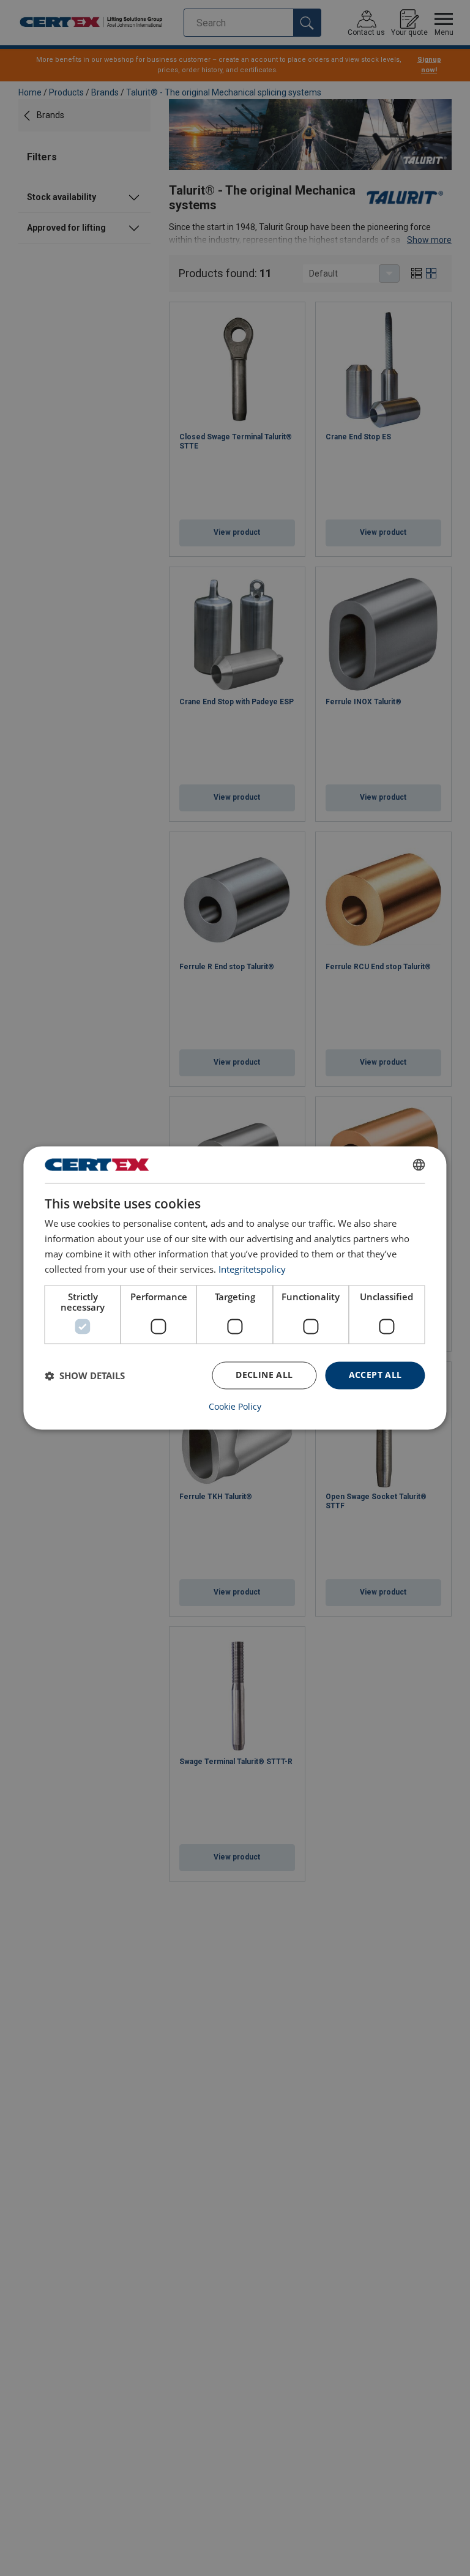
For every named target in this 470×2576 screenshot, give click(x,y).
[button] (85, 1375)
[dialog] (235, 1288)
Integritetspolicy (252, 1269)
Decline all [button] (264, 1375)
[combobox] (419, 1164)
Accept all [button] (375, 1375)
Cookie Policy (235, 1407)
